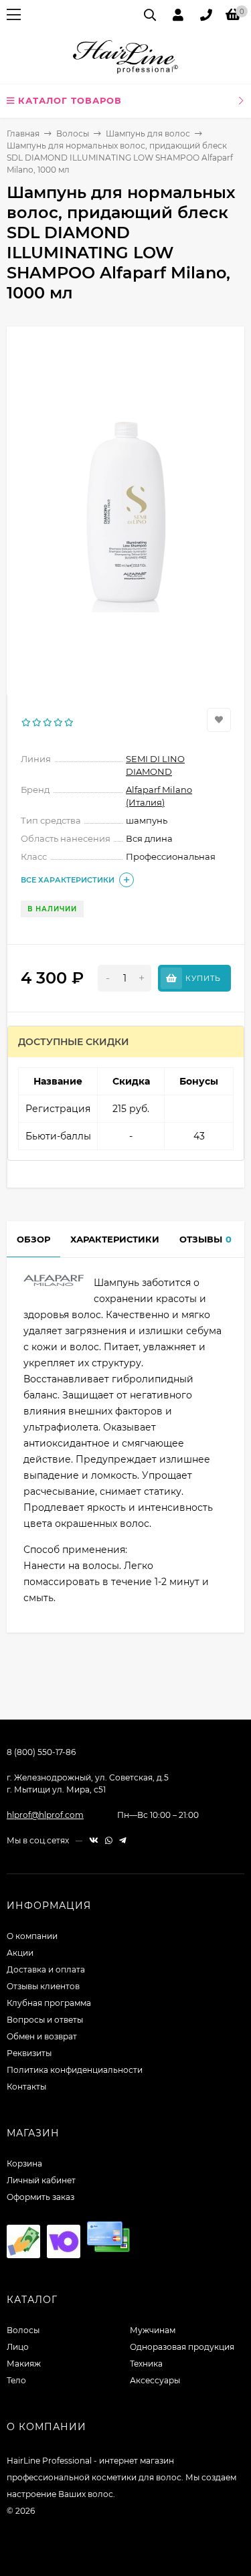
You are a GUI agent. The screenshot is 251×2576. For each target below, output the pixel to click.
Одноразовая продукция (182, 2347)
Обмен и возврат (42, 2036)
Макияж (24, 2364)
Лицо (18, 2347)
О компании (32, 1936)
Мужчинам (153, 2330)
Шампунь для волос (148, 133)
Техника (146, 2364)
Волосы (73, 133)
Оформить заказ (40, 2197)
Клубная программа (49, 2003)
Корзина (24, 2164)
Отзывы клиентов (43, 1986)
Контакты (26, 2087)
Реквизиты (29, 2053)
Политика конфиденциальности (75, 2070)
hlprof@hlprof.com (45, 1815)
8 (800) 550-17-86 (41, 1752)
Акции (20, 1953)
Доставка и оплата (46, 1969)
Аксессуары (155, 2380)
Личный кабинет (41, 2180)
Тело (16, 2380)
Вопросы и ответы (45, 2020)
